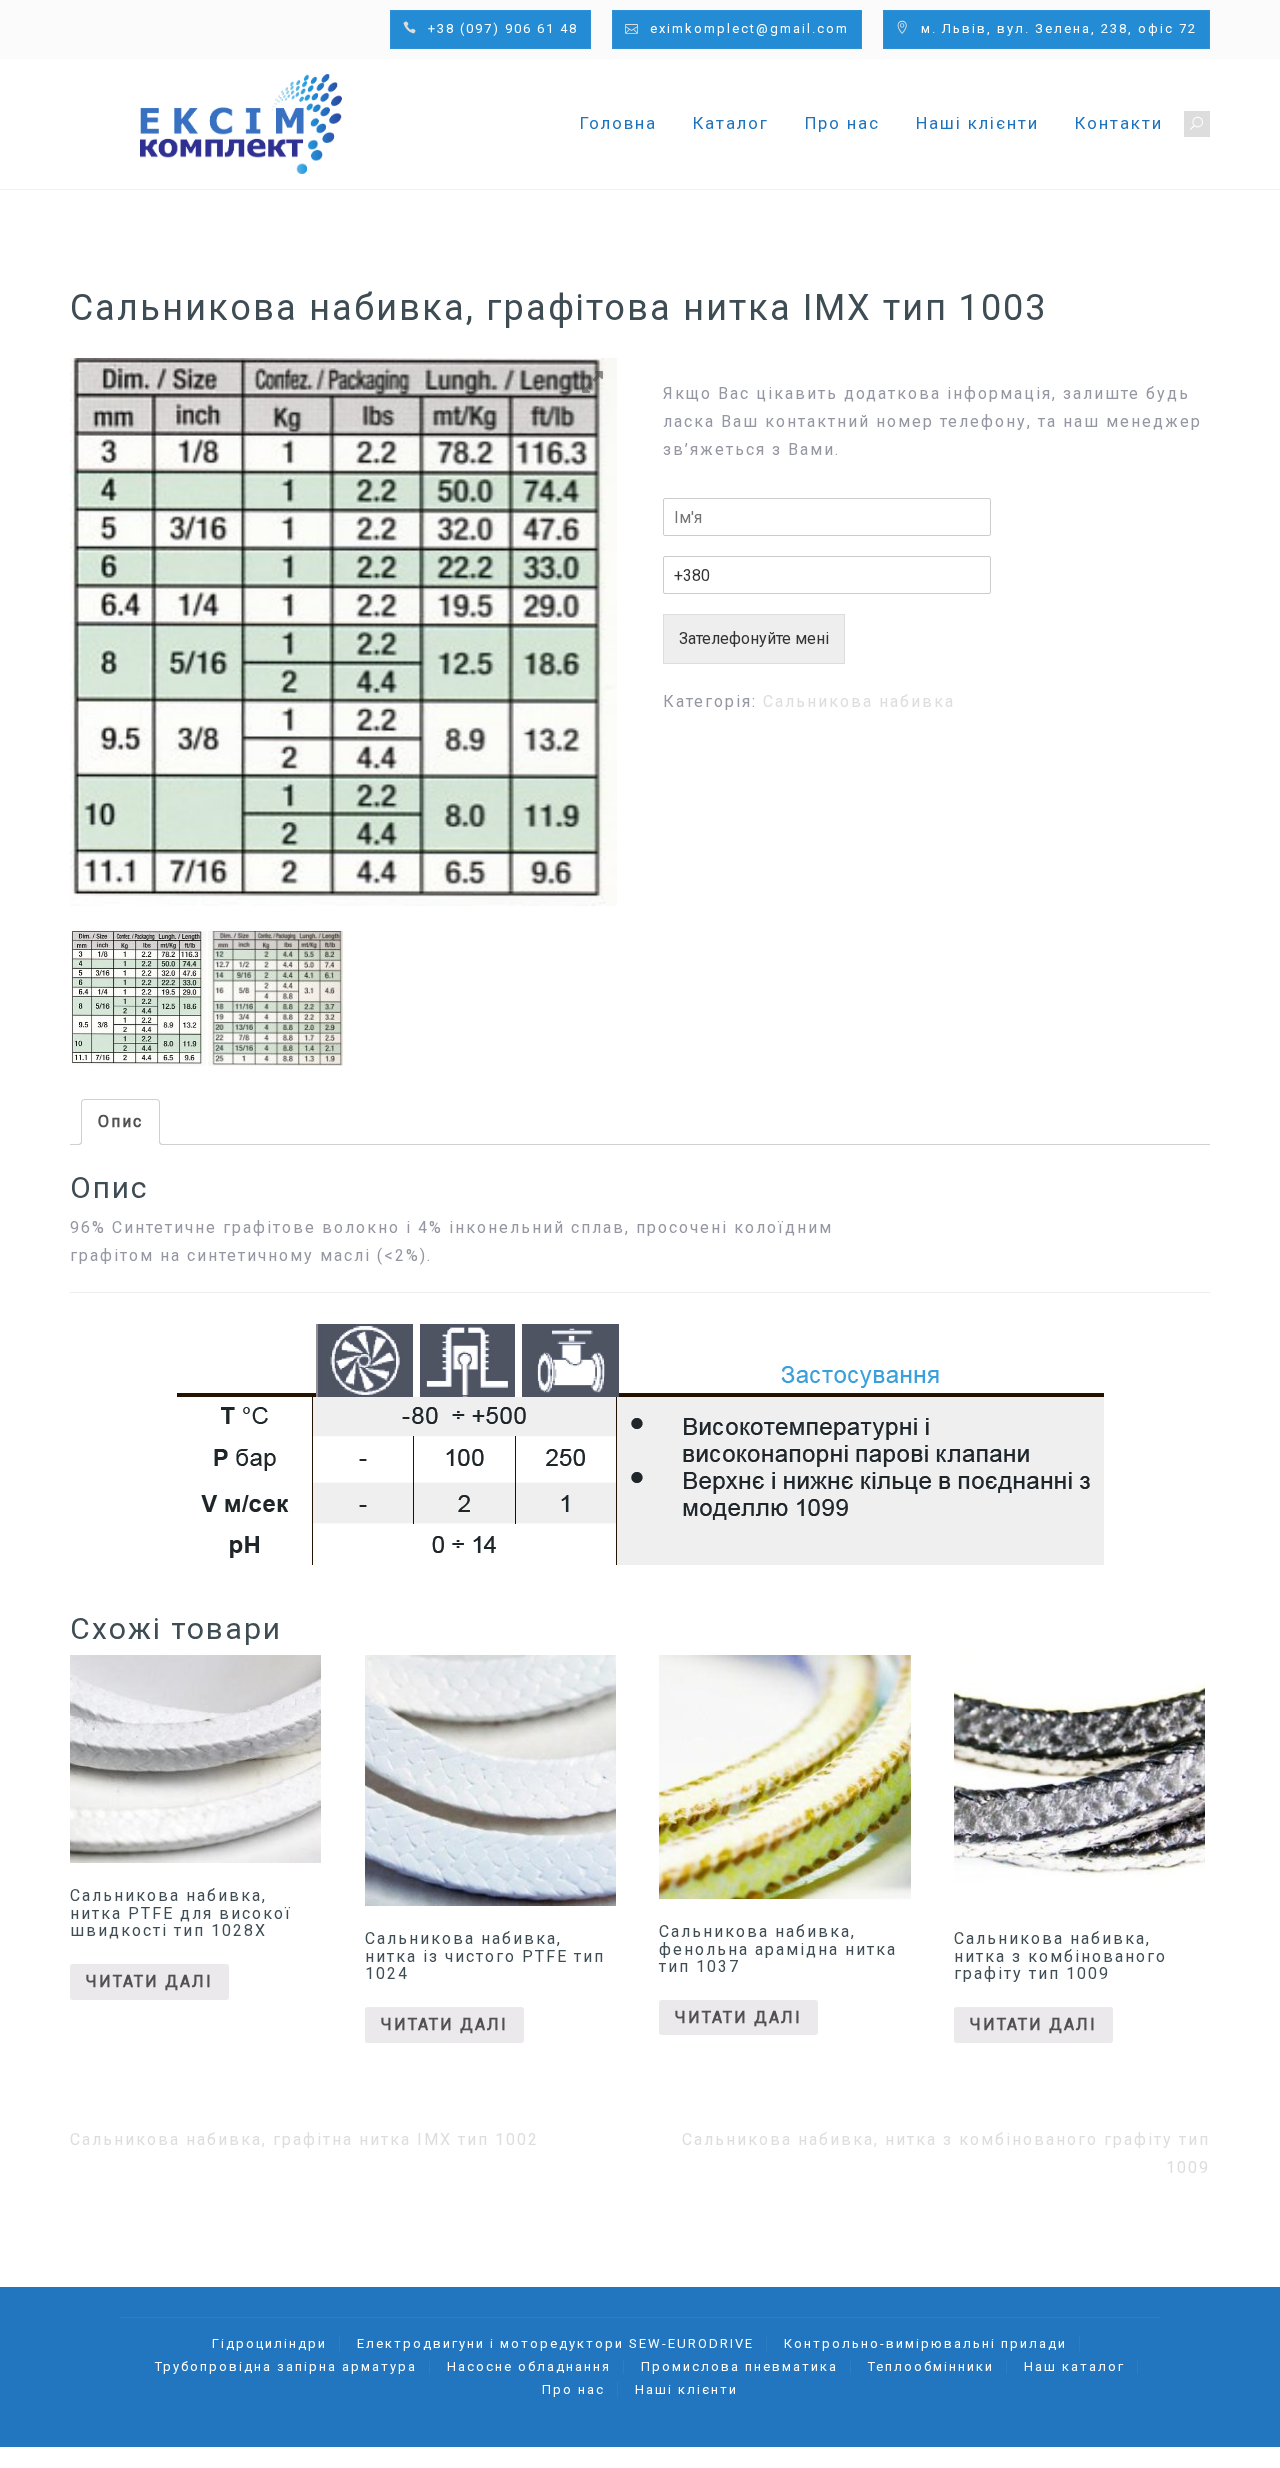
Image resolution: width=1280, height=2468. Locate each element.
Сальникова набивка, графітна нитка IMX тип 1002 (304, 2139)
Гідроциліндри (269, 2343)
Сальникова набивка (859, 701)
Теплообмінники (931, 2366)
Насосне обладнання (529, 2366)
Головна (618, 123)
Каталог (731, 123)
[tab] (120, 1122)
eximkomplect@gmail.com (749, 28)
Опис (120, 1121)
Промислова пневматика (739, 2366)
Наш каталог (1074, 2366)
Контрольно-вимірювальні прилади (925, 2343)
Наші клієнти (977, 123)
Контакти (1119, 123)
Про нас (842, 123)
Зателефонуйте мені (754, 638)
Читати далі (149, 1981)
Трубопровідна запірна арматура (286, 2366)
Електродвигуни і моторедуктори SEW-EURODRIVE (555, 2343)
